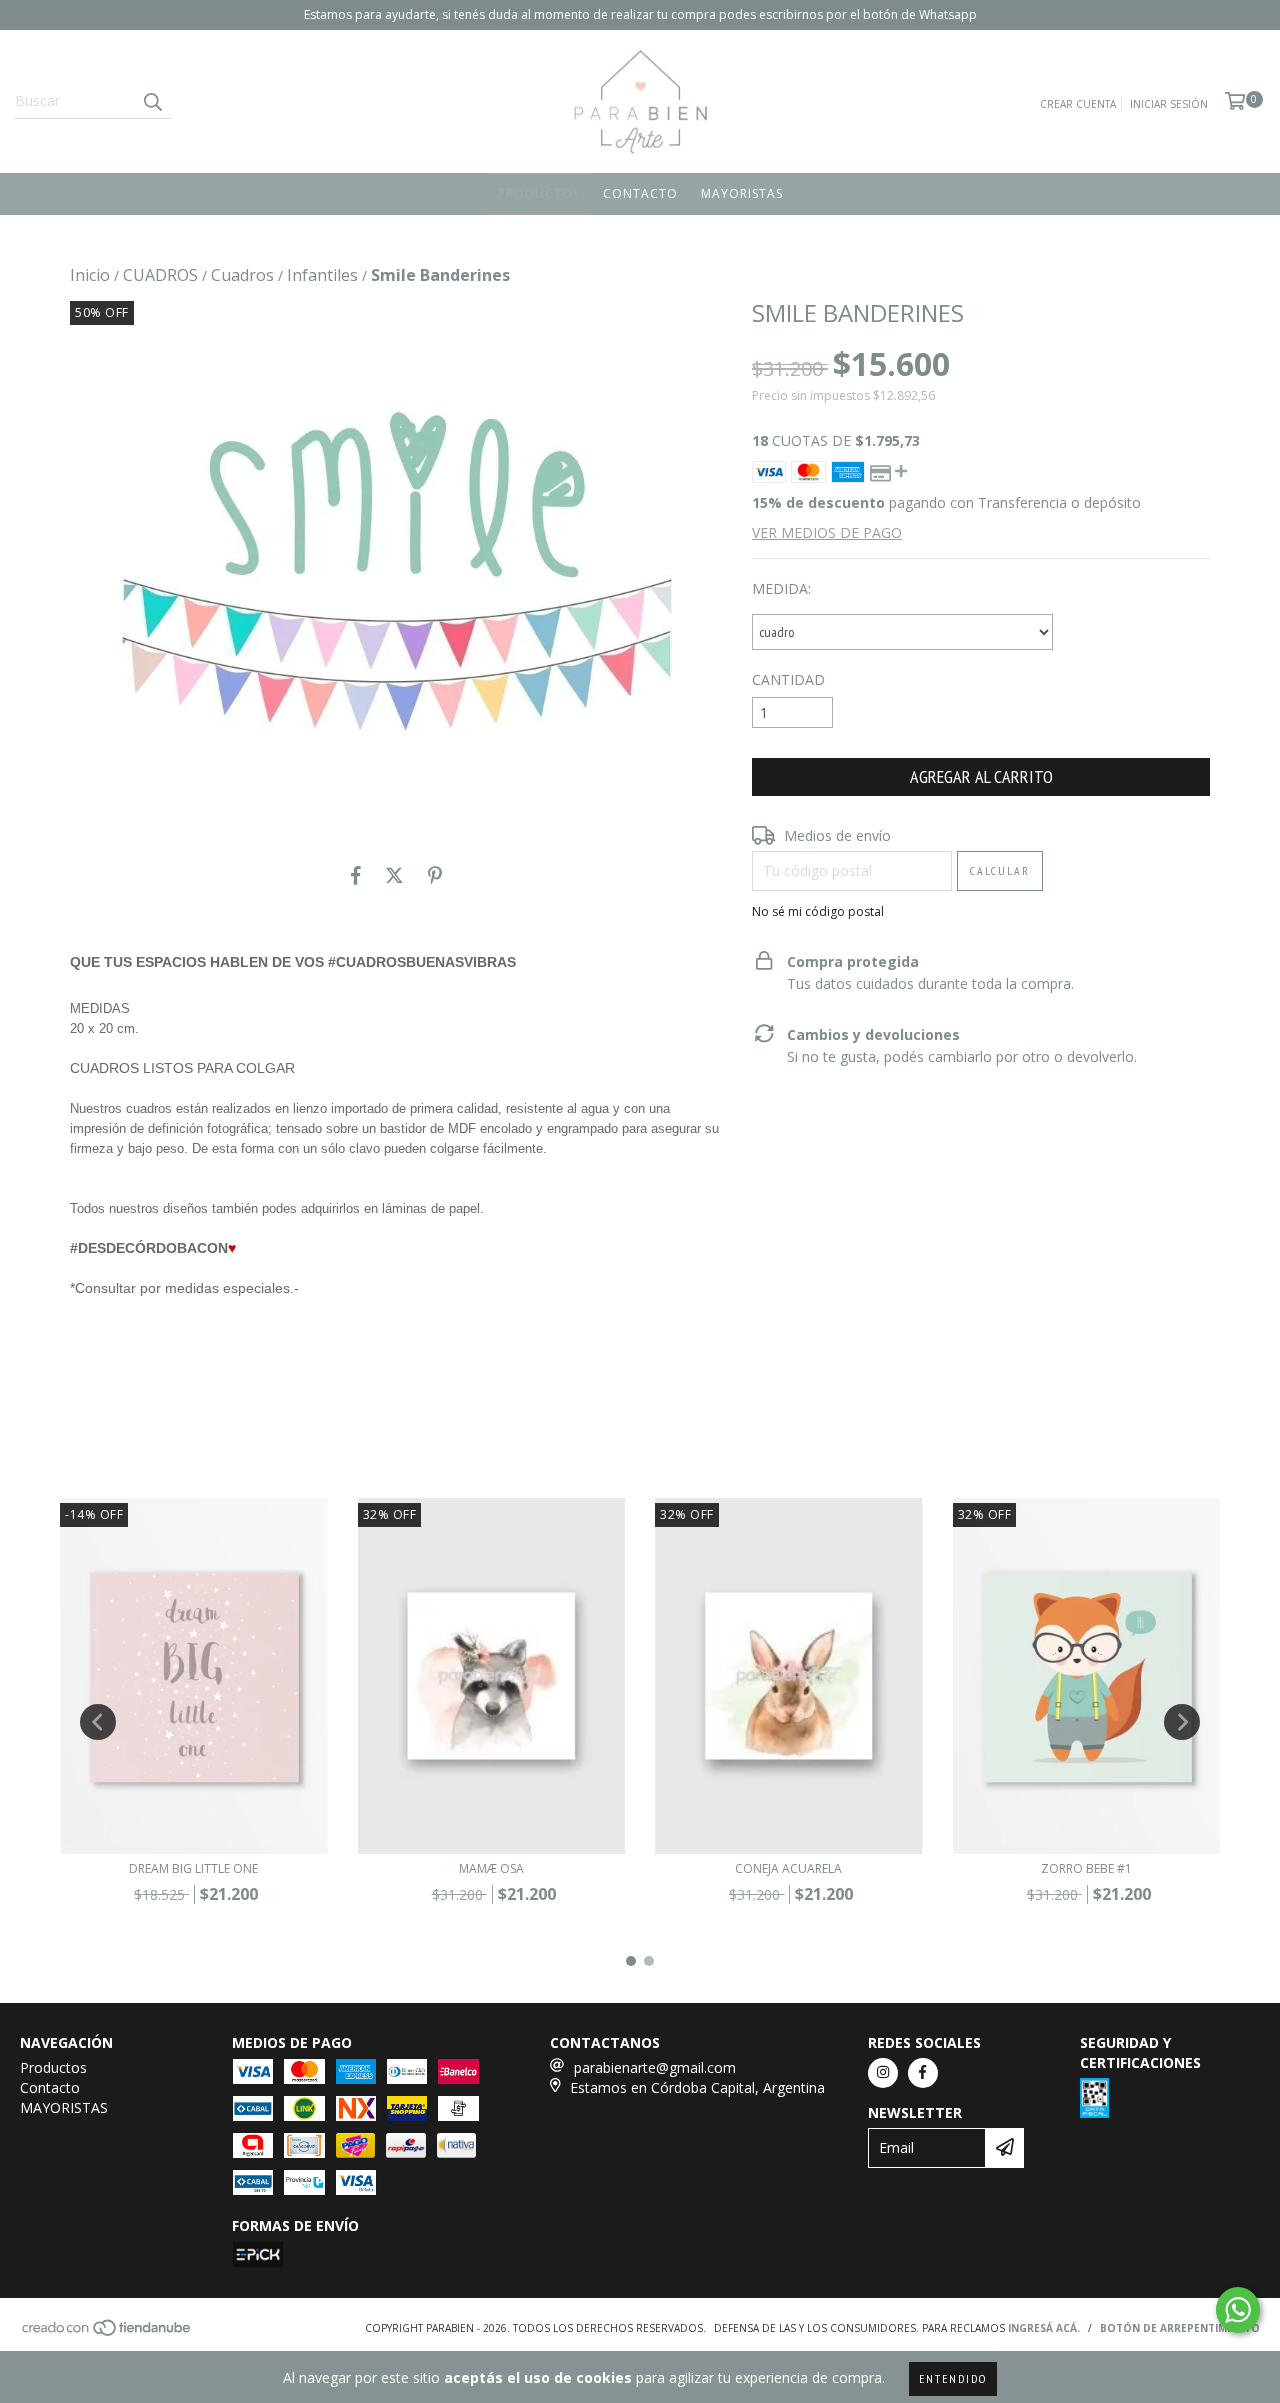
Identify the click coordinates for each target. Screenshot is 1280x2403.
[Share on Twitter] (394, 876)
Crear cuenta (1078, 104)
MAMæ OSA (491, 1868)
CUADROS (160, 275)
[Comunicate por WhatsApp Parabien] (1238, 2310)
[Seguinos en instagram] (883, 2073)
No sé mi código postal (818, 911)
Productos (539, 193)
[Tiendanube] (107, 2333)
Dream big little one (193, 1868)
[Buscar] (152, 101)
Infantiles (322, 275)
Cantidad (788, 679)
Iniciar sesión (1169, 104)
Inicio (90, 275)
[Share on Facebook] (356, 876)
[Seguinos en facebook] (923, 2073)
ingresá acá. (1044, 2328)
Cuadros (242, 275)
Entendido (953, 2378)
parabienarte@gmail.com (655, 2067)
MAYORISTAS (742, 193)
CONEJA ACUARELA (788, 1868)
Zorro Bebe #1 (1086, 1868)
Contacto (640, 193)
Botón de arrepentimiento (1180, 2328)
